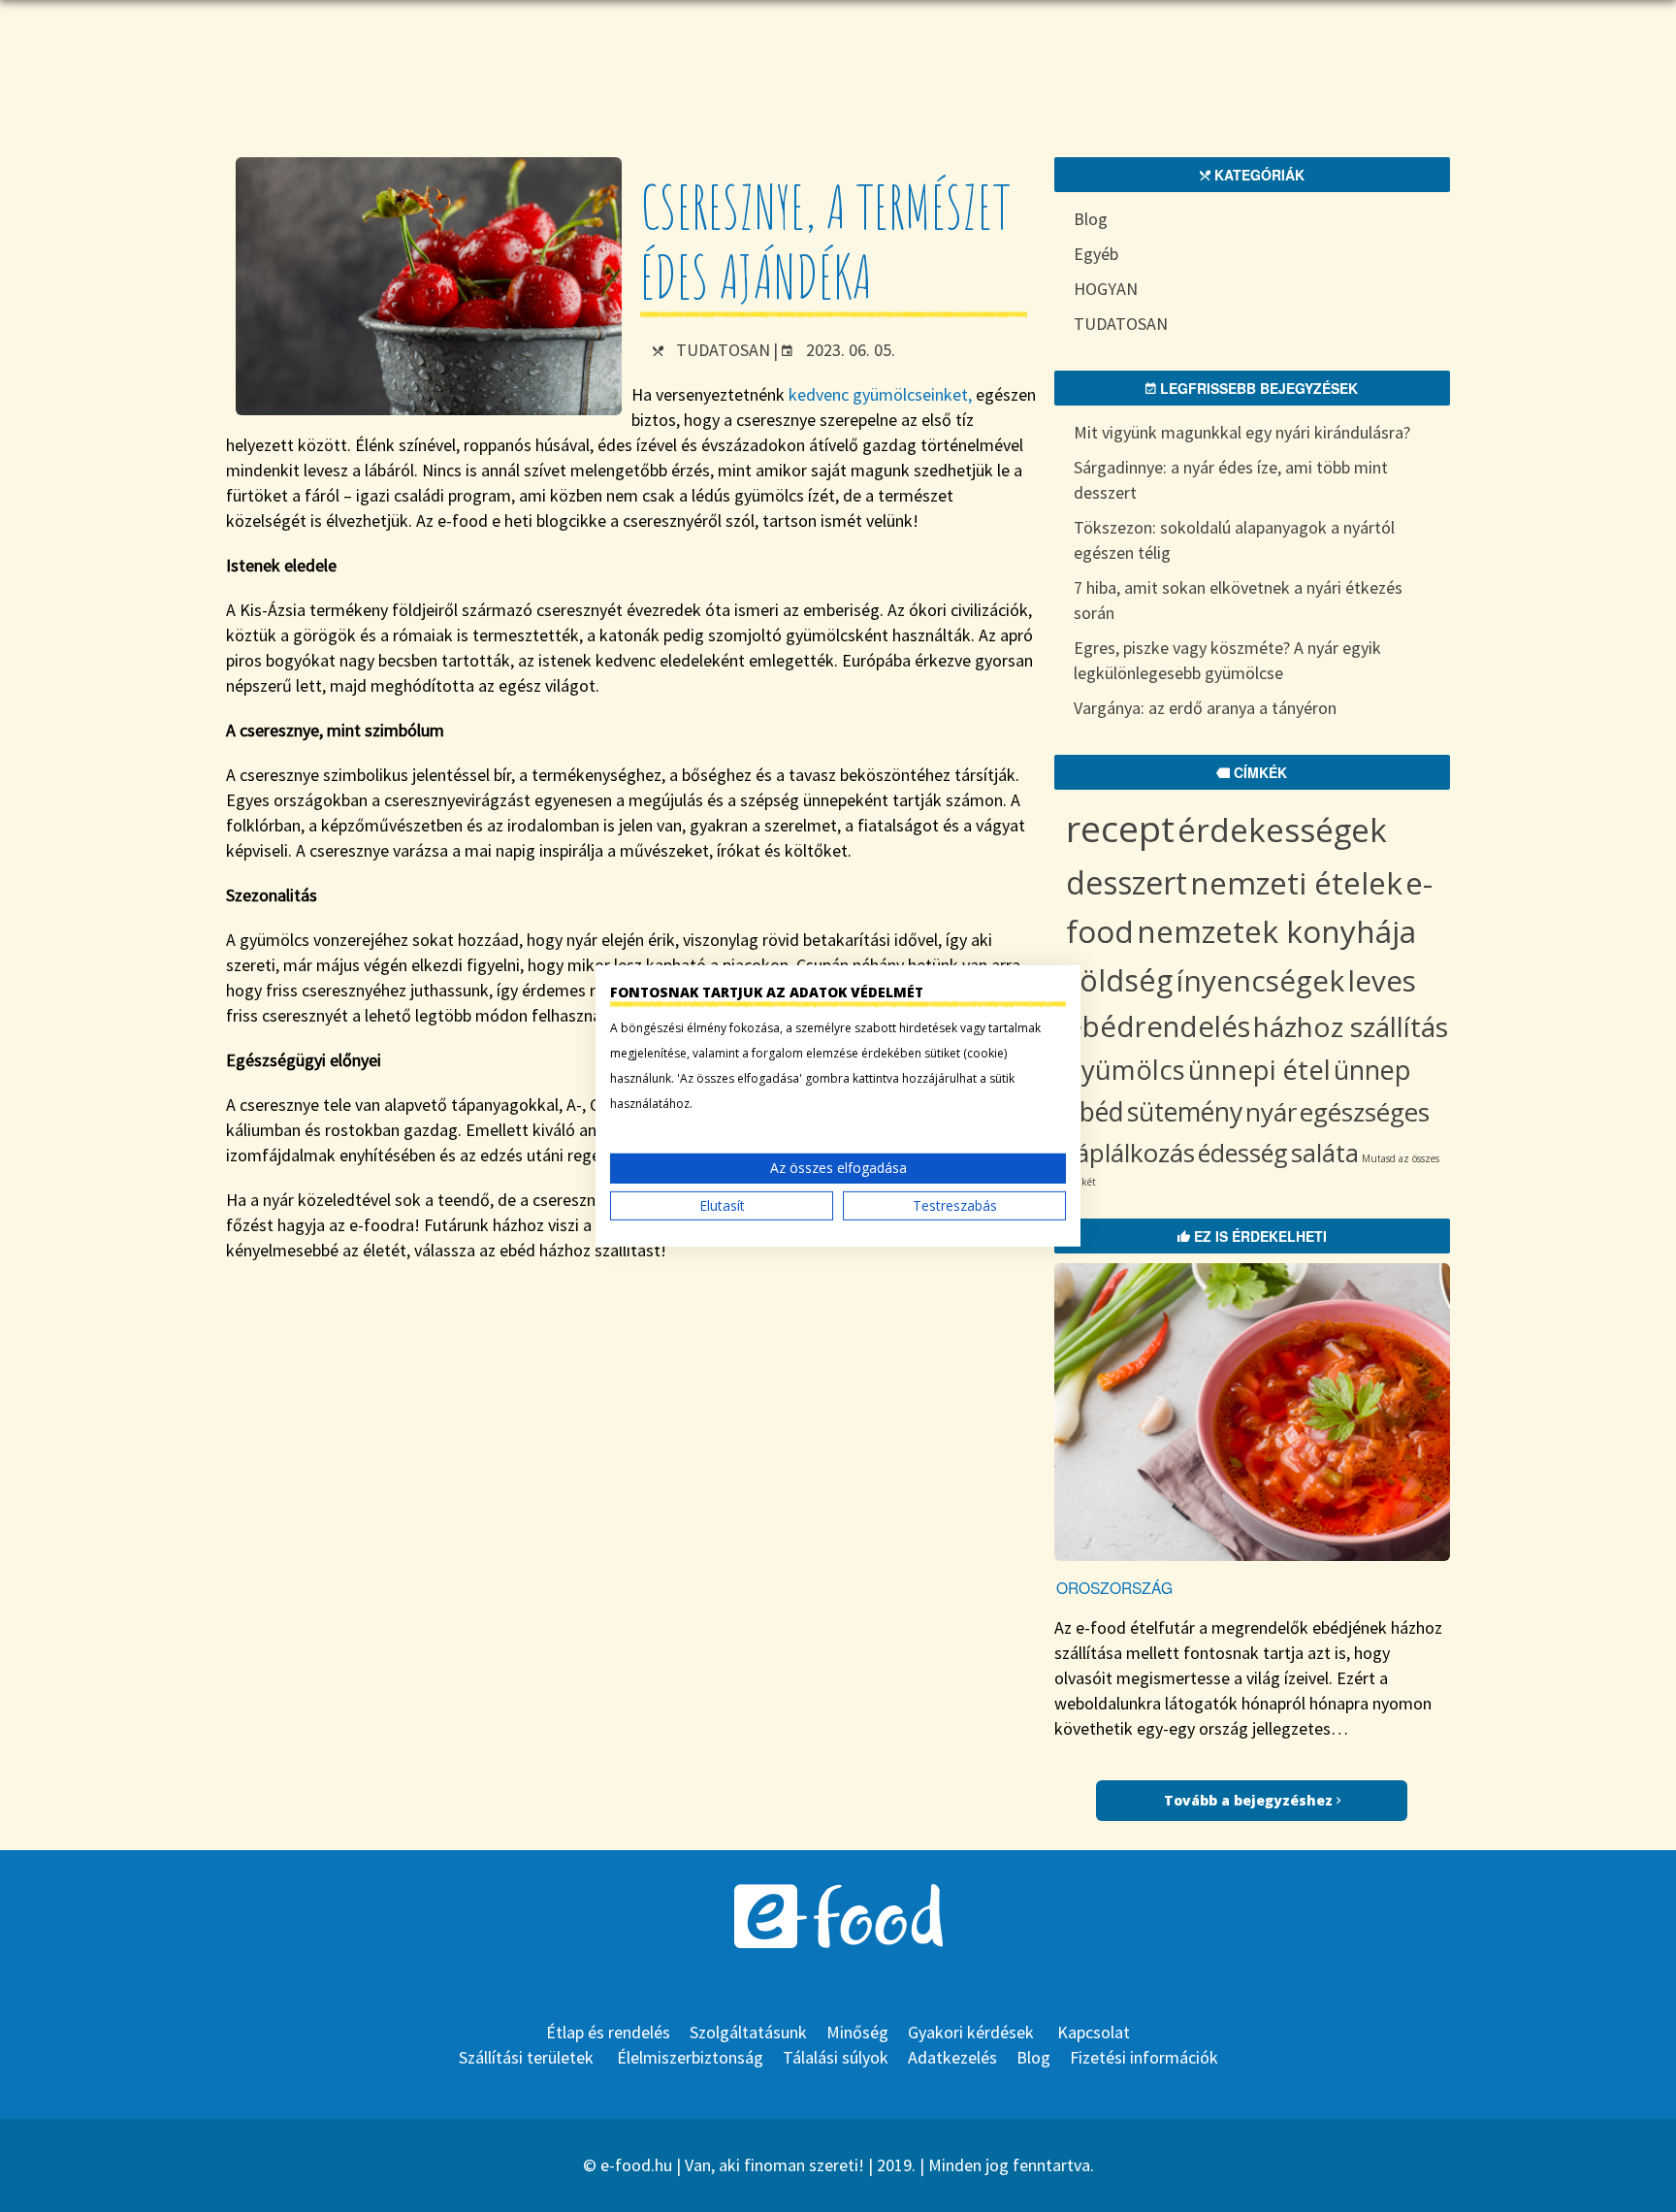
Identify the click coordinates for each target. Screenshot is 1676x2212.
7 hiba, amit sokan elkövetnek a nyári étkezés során (1238, 600)
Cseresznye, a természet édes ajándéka (825, 242)
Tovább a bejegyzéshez (1250, 1800)
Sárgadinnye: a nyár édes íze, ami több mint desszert (1231, 480)
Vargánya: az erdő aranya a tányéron (1205, 708)
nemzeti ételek (1296, 882)
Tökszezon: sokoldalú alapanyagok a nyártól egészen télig (1234, 540)
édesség (1243, 1153)
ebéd (1095, 1112)
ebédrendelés (1158, 1026)
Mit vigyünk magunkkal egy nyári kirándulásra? (1242, 432)
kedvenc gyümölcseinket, (880, 394)
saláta (1325, 1153)
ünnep (1372, 1070)
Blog (1091, 219)
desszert (1127, 882)
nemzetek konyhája (1276, 931)
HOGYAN (1106, 289)
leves (1382, 980)
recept (1120, 828)
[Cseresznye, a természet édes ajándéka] (429, 408)
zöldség (1119, 980)
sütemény (1185, 1112)
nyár (1271, 1112)
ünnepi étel (1259, 1070)
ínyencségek (1260, 980)
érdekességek (1282, 830)
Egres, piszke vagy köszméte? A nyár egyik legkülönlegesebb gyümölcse (1227, 660)
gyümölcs (1126, 1070)
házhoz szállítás (1351, 1026)
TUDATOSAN (723, 350)
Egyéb (1096, 254)
